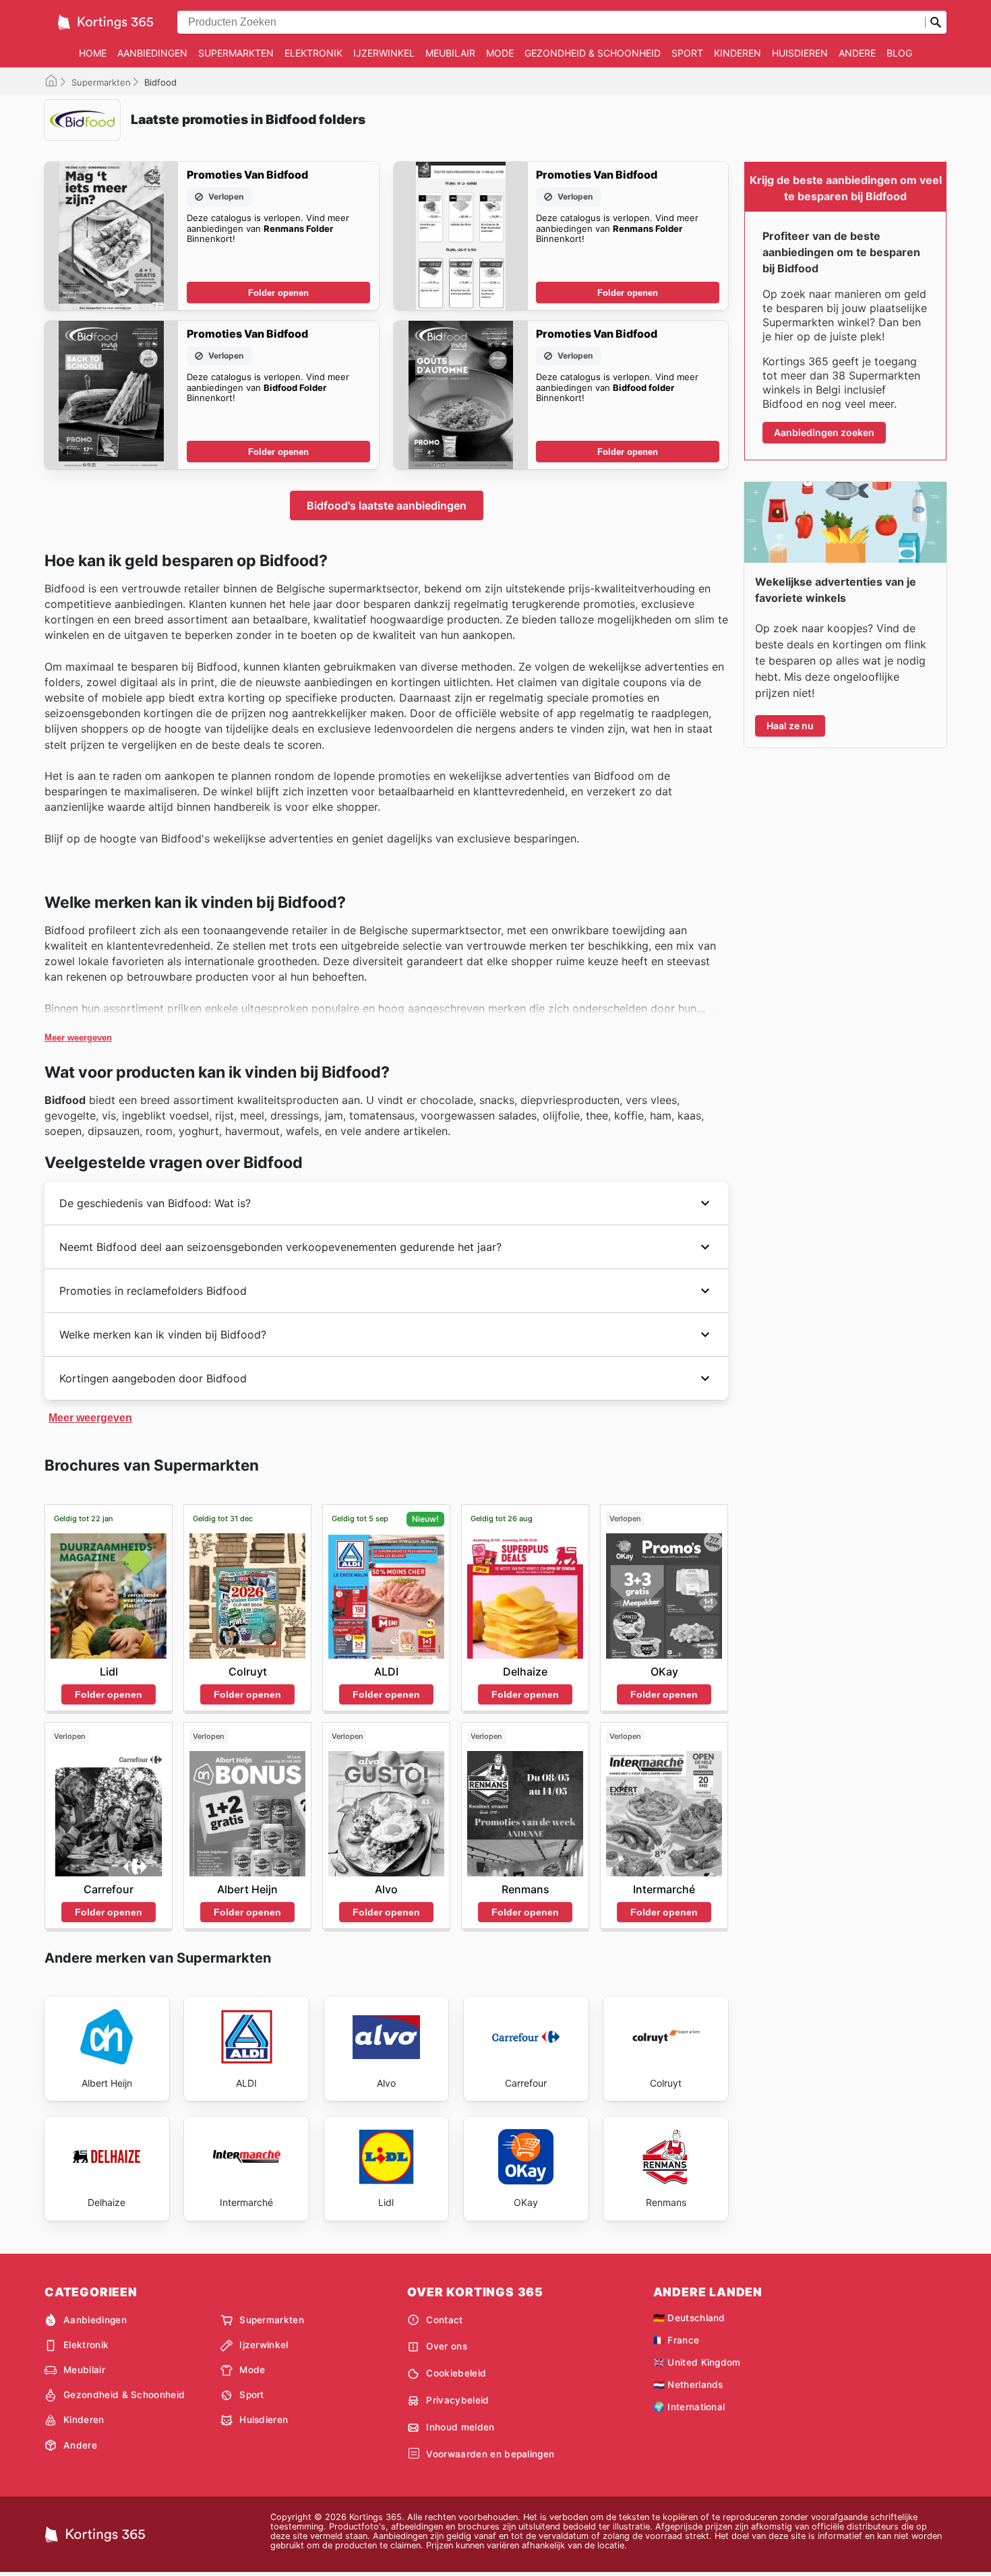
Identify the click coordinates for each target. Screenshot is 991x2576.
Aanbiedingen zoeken (824, 432)
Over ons (447, 2346)
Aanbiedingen (152, 53)
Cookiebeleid (456, 2373)
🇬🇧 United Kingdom (697, 2362)
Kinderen (738, 53)
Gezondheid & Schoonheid (593, 53)
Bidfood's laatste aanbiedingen (387, 505)
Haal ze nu (790, 726)
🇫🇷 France (677, 2340)
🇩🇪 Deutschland (689, 2318)
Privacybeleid (457, 2400)
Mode (500, 53)
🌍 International (689, 2407)
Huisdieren (800, 53)
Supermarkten (236, 53)
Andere (857, 53)
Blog (899, 53)
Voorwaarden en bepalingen (490, 2454)
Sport (687, 53)
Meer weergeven (78, 1038)
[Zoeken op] (936, 22)
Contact (444, 2320)
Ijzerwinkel (384, 53)
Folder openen (278, 293)
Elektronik (313, 53)
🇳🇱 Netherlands (688, 2385)
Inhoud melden (460, 2427)
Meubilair (450, 53)
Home (93, 53)
